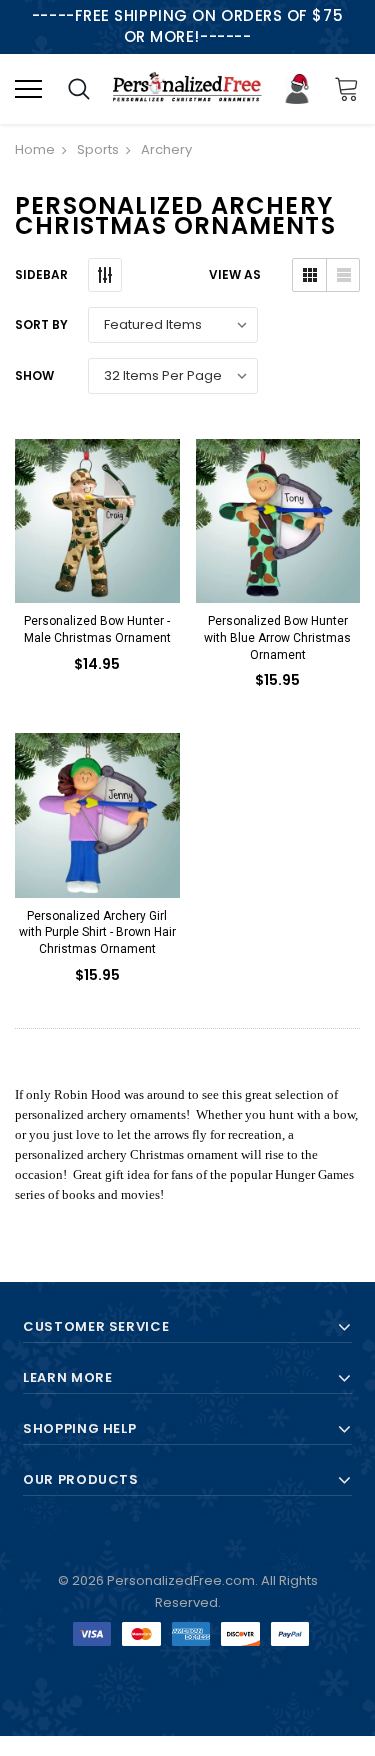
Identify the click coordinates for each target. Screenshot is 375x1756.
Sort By (41, 324)
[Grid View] (309, 275)
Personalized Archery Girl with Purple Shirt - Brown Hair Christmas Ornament (97, 932)
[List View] (342, 275)
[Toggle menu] (28, 88)
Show (34, 375)
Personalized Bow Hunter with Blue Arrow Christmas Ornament (277, 637)
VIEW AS (235, 274)
